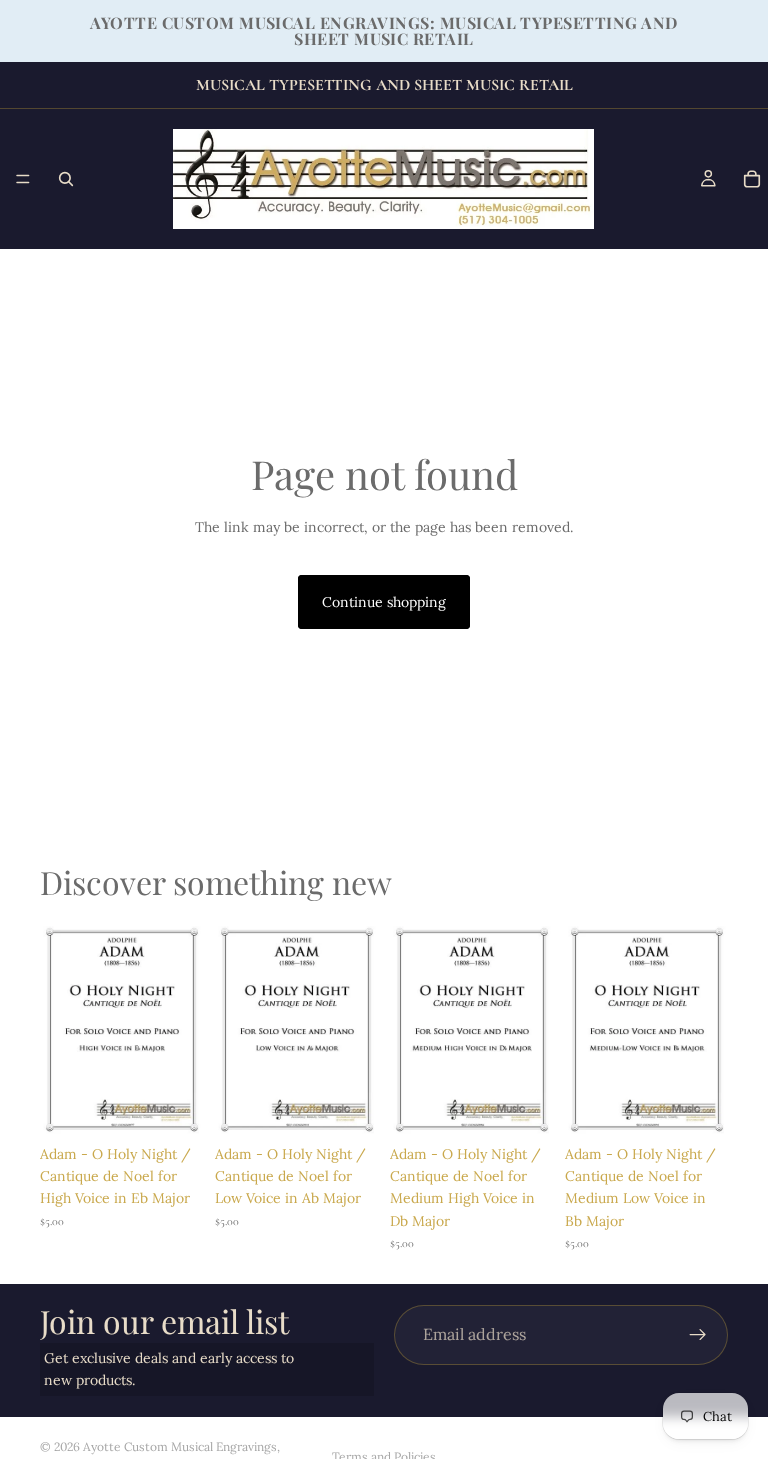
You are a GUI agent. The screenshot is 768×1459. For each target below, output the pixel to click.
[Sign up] (698, 1335)
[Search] (66, 179)
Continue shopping (384, 602)
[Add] (172, 1104)
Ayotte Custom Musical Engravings (180, 1446)
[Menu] (23, 179)
